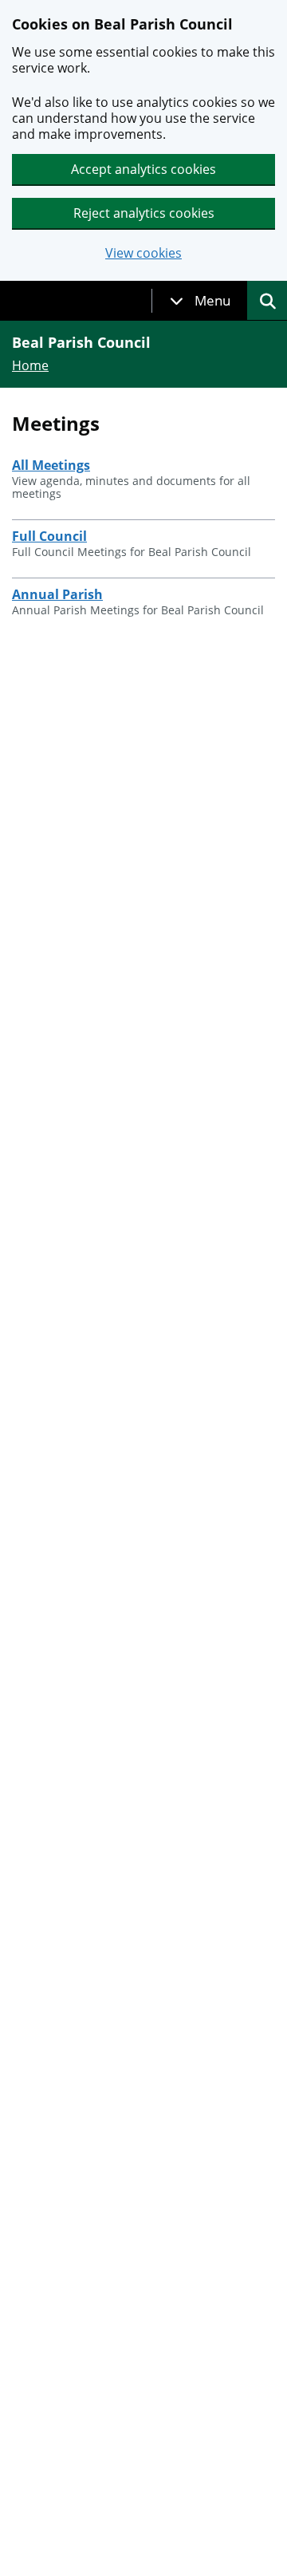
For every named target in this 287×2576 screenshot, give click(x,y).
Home (30, 365)
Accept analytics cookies (143, 169)
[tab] (200, 301)
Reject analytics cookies (144, 213)
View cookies (143, 253)
